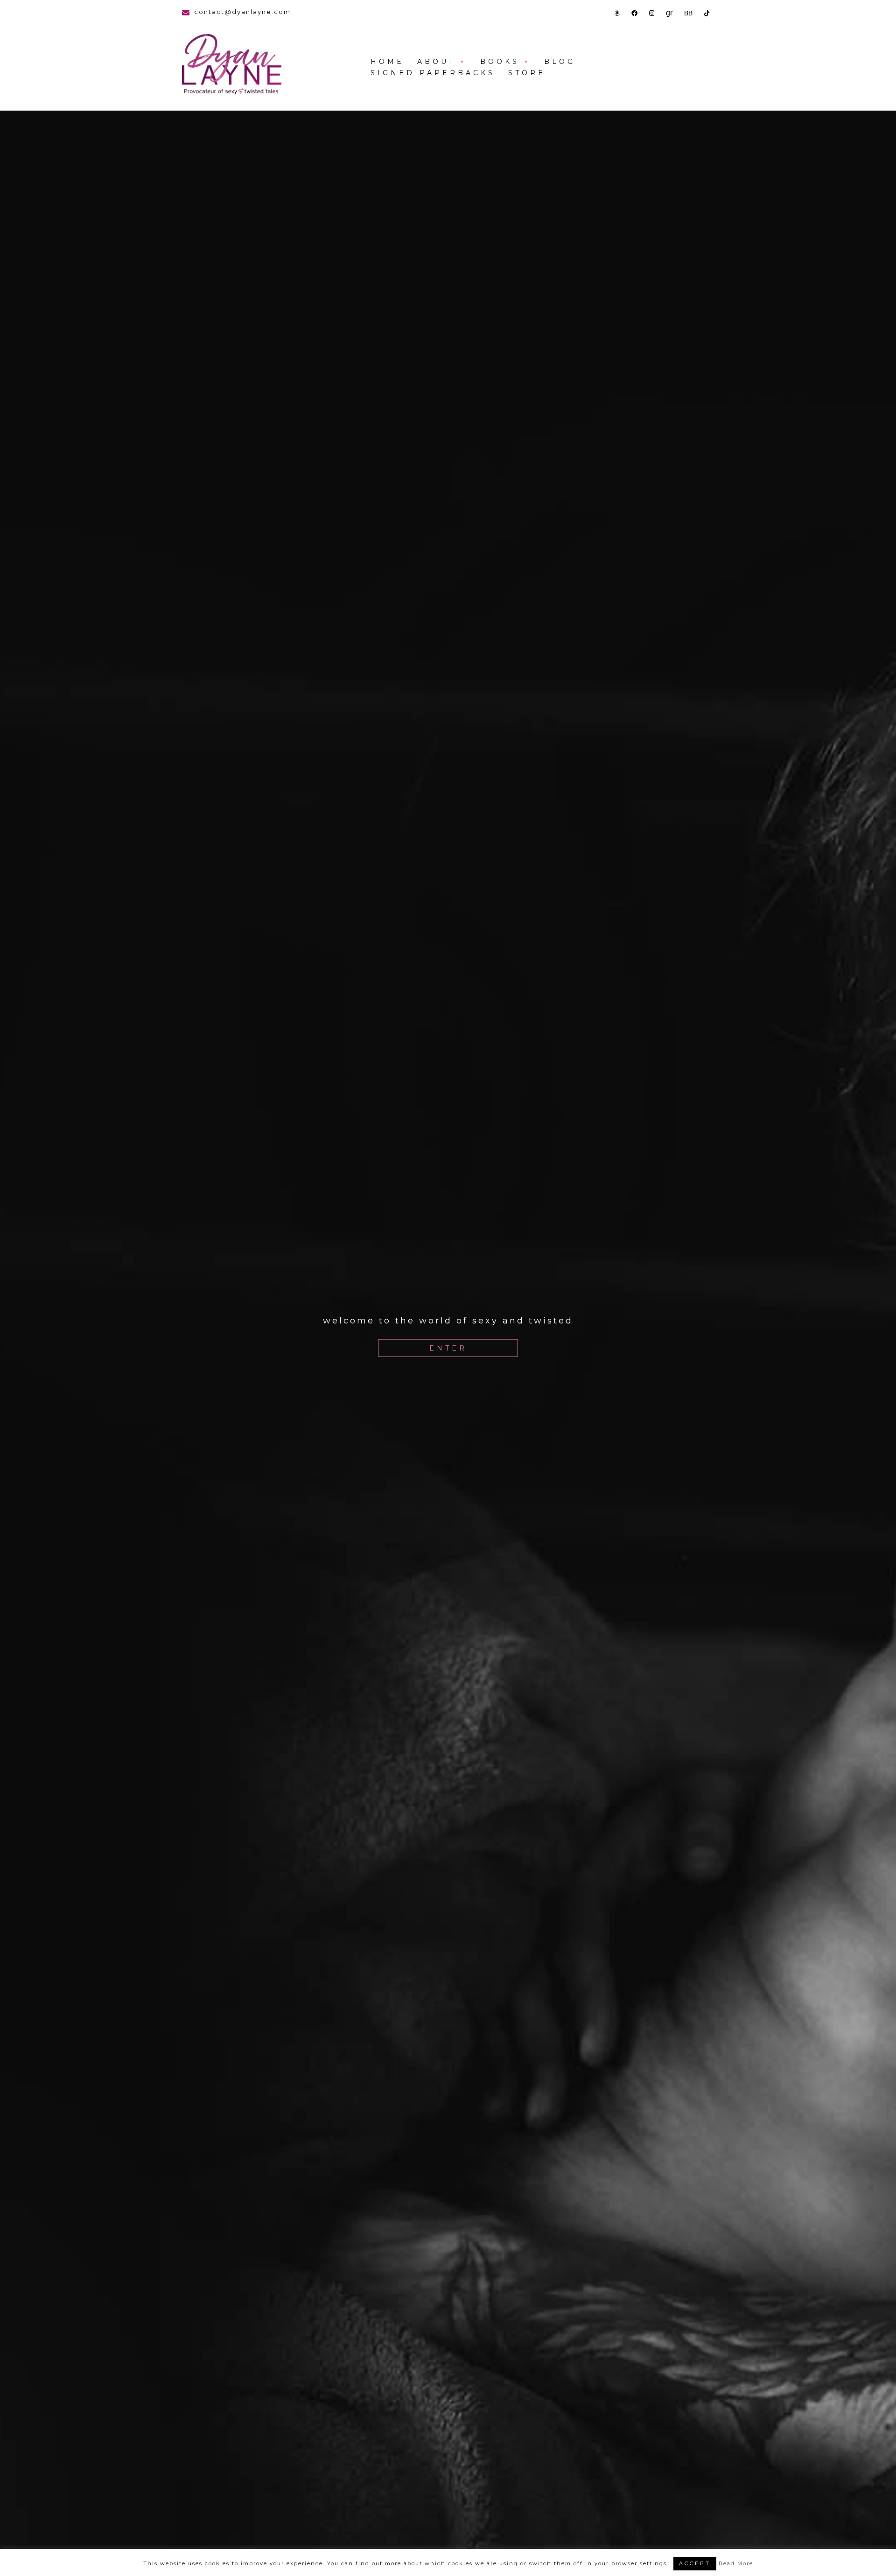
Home (387, 62)
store (527, 73)
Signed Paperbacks (433, 73)
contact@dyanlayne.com (242, 12)
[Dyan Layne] (232, 65)
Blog (560, 62)
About (436, 62)
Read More (736, 2563)
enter (448, 1348)
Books (500, 62)
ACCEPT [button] (695, 2563)
